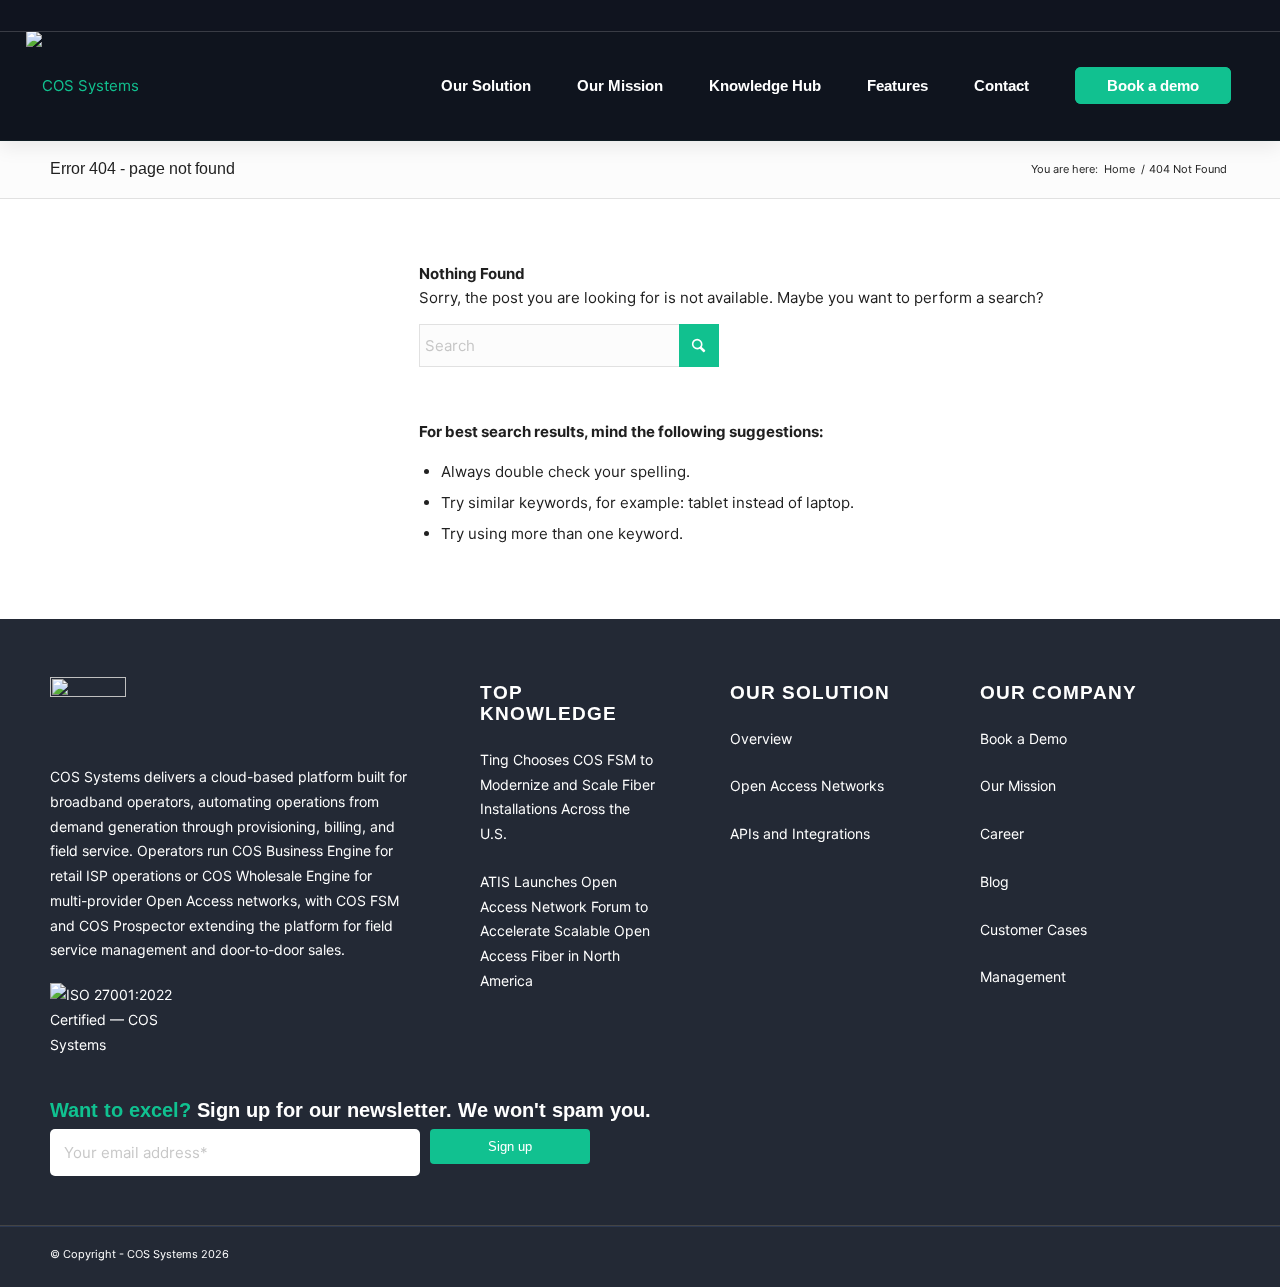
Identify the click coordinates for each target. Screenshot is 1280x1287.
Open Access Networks (807, 785)
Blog (994, 881)
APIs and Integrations (800, 833)
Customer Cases (1033, 929)
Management (1023, 976)
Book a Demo (1023, 738)
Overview (761, 738)
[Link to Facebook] (1130, 1257)
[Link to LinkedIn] (1170, 1257)
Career (1002, 833)
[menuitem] (486, 86)
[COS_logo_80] (82, 86)
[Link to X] (1210, 1257)
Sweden (1214, 15)
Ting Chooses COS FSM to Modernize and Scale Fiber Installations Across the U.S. (567, 796)
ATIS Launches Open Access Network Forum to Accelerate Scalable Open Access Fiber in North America (565, 931)
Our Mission (1018, 785)
